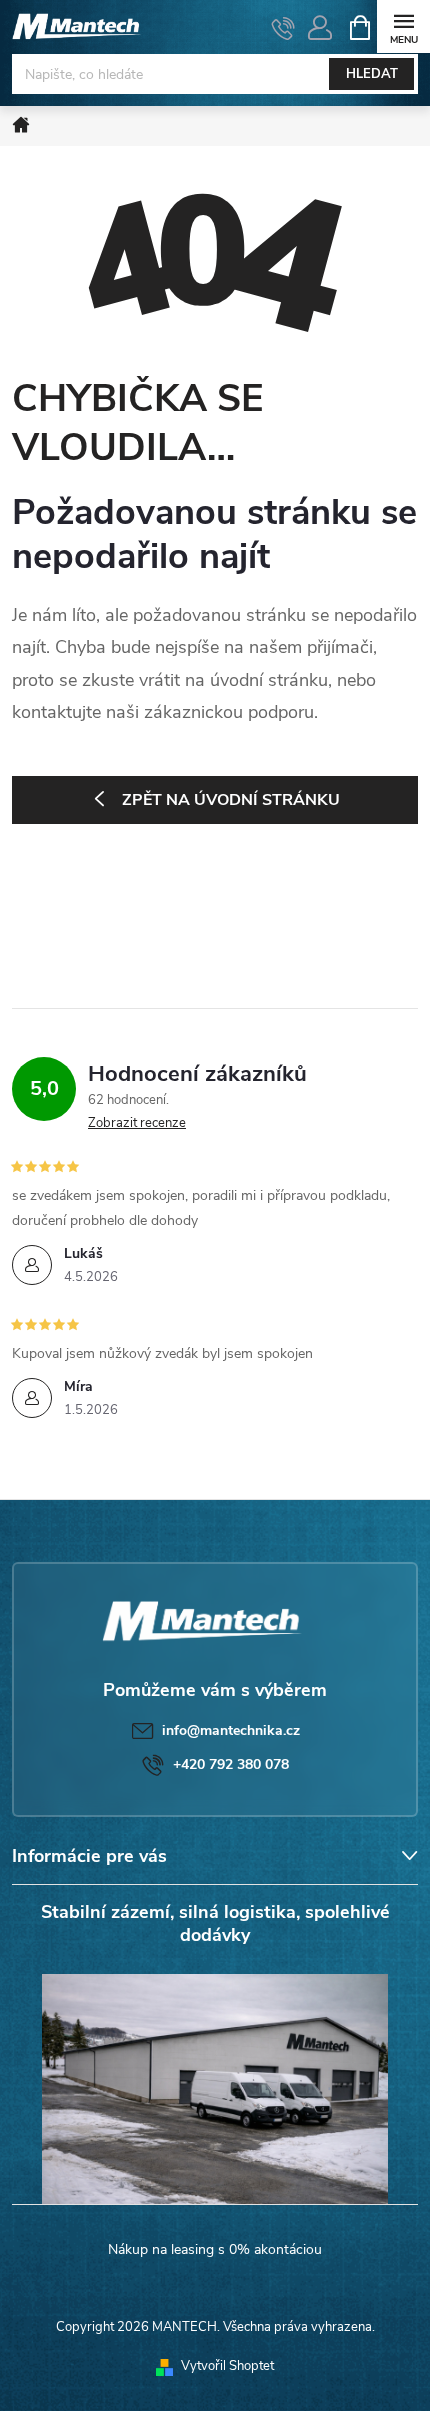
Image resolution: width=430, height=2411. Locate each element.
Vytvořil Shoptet (227, 2366)
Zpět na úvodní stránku (231, 800)
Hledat (372, 74)
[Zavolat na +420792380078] (283, 28)
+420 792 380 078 (231, 1764)
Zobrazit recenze (137, 1123)
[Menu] (403, 26)
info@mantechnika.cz (231, 1730)
